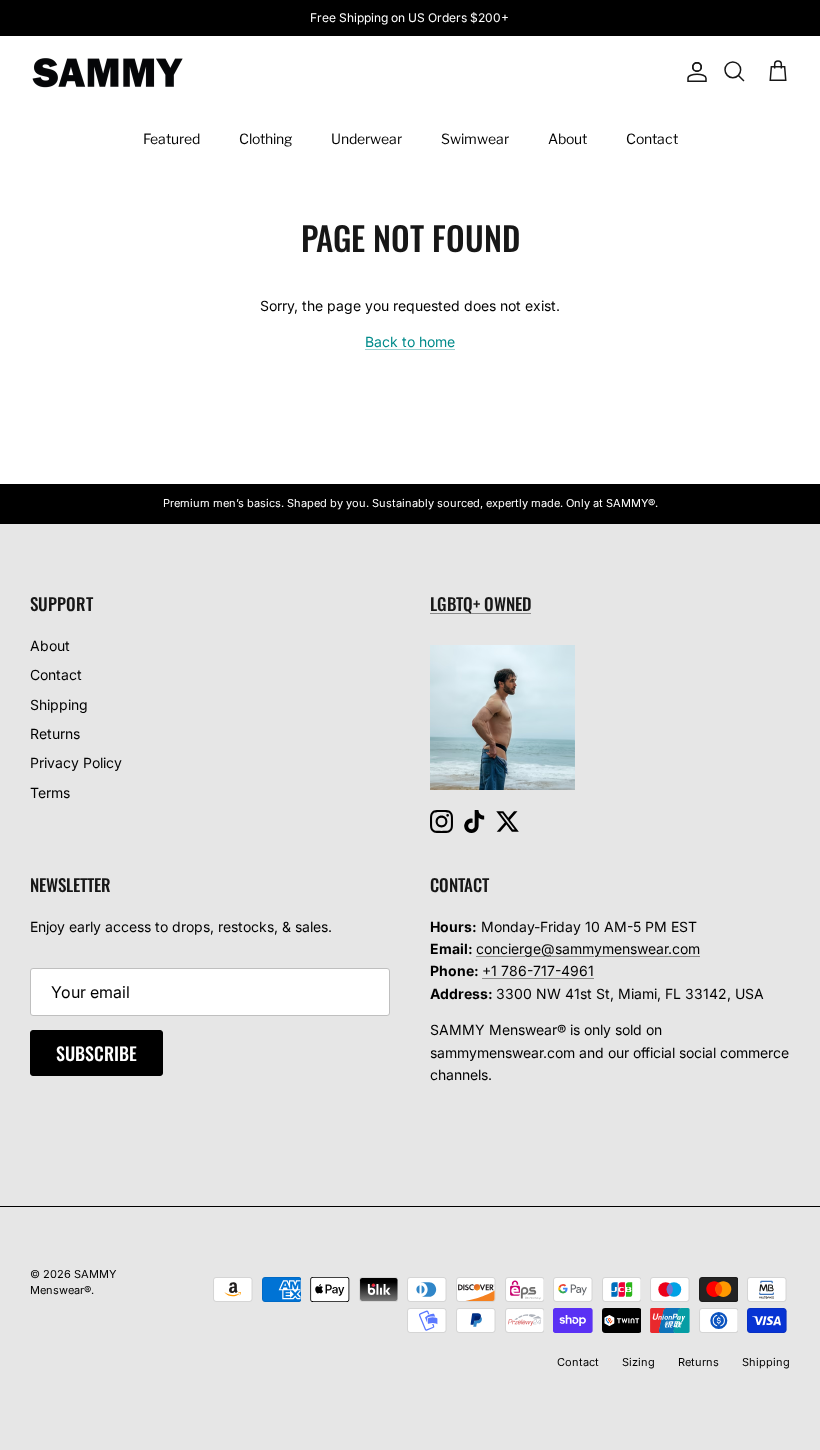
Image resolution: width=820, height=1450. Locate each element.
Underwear (366, 138)
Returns (55, 733)
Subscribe (96, 1053)
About (567, 138)
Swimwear (475, 138)
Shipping (59, 704)
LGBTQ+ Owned (480, 603)
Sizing (638, 1362)
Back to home (410, 341)
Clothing (265, 138)
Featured (171, 138)
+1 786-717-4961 (538, 970)
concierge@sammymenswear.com (588, 948)
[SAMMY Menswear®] (107, 72)
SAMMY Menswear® (73, 1281)
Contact (652, 138)
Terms (50, 792)
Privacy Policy (76, 762)
